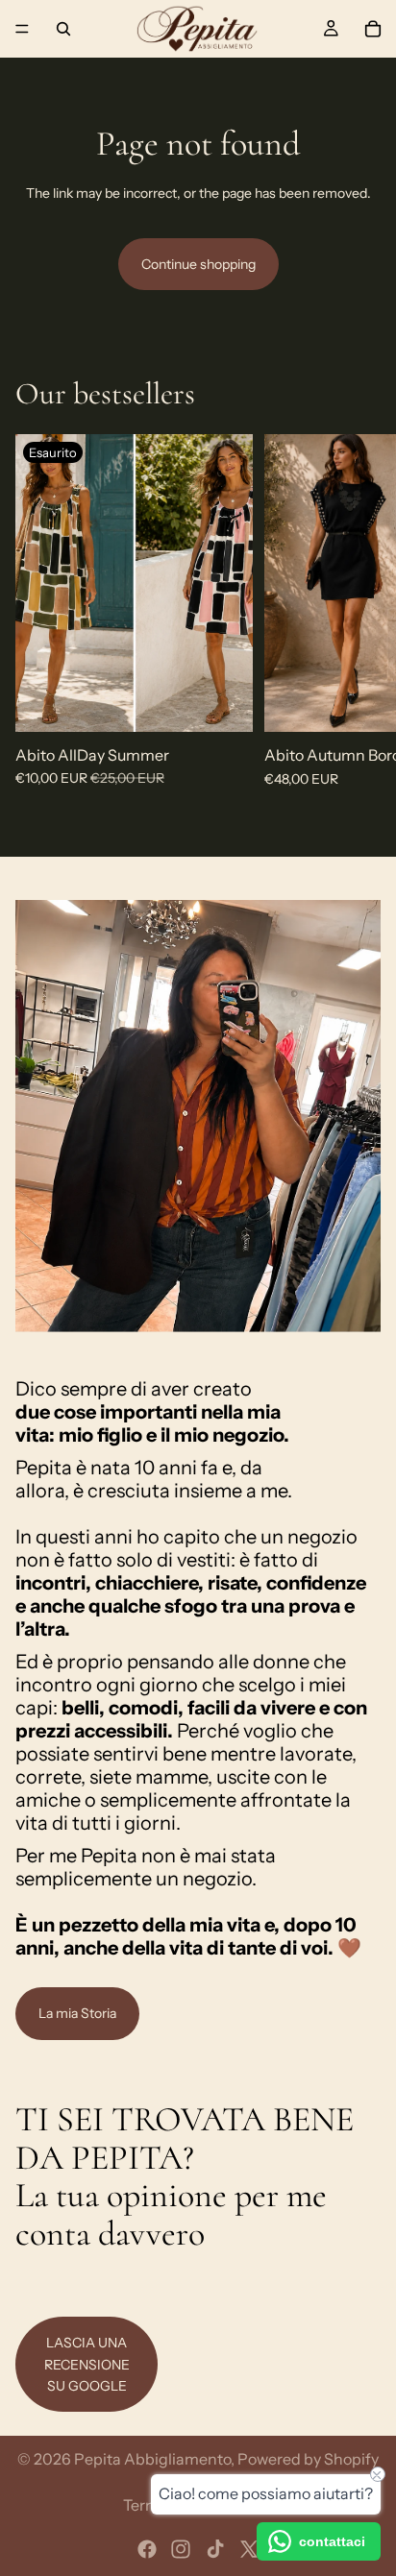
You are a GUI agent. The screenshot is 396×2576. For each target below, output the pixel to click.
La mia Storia (77, 2013)
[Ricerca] (63, 29)
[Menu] (22, 29)
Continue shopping (198, 264)
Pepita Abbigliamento (152, 2459)
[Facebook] (147, 2549)
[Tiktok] (215, 2549)
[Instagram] (181, 2549)
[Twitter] (249, 2549)
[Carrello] (373, 29)
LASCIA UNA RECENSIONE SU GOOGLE (87, 2364)
